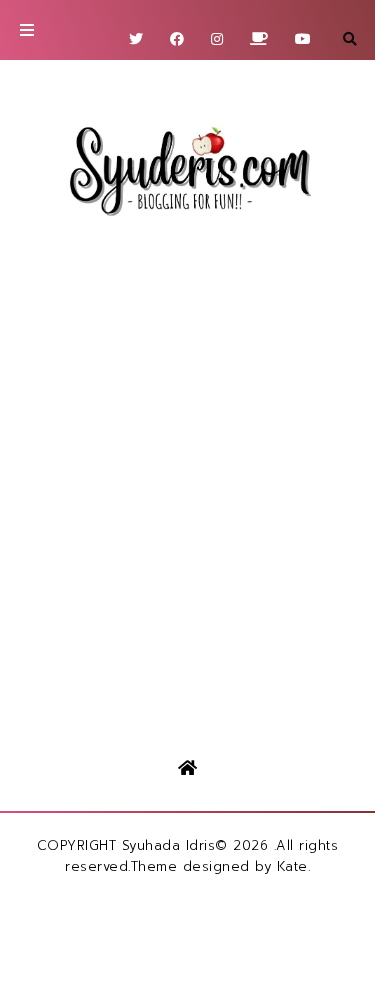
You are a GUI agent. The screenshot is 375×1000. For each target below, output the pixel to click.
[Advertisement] (187, 467)
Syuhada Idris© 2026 (195, 845)
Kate (292, 866)
